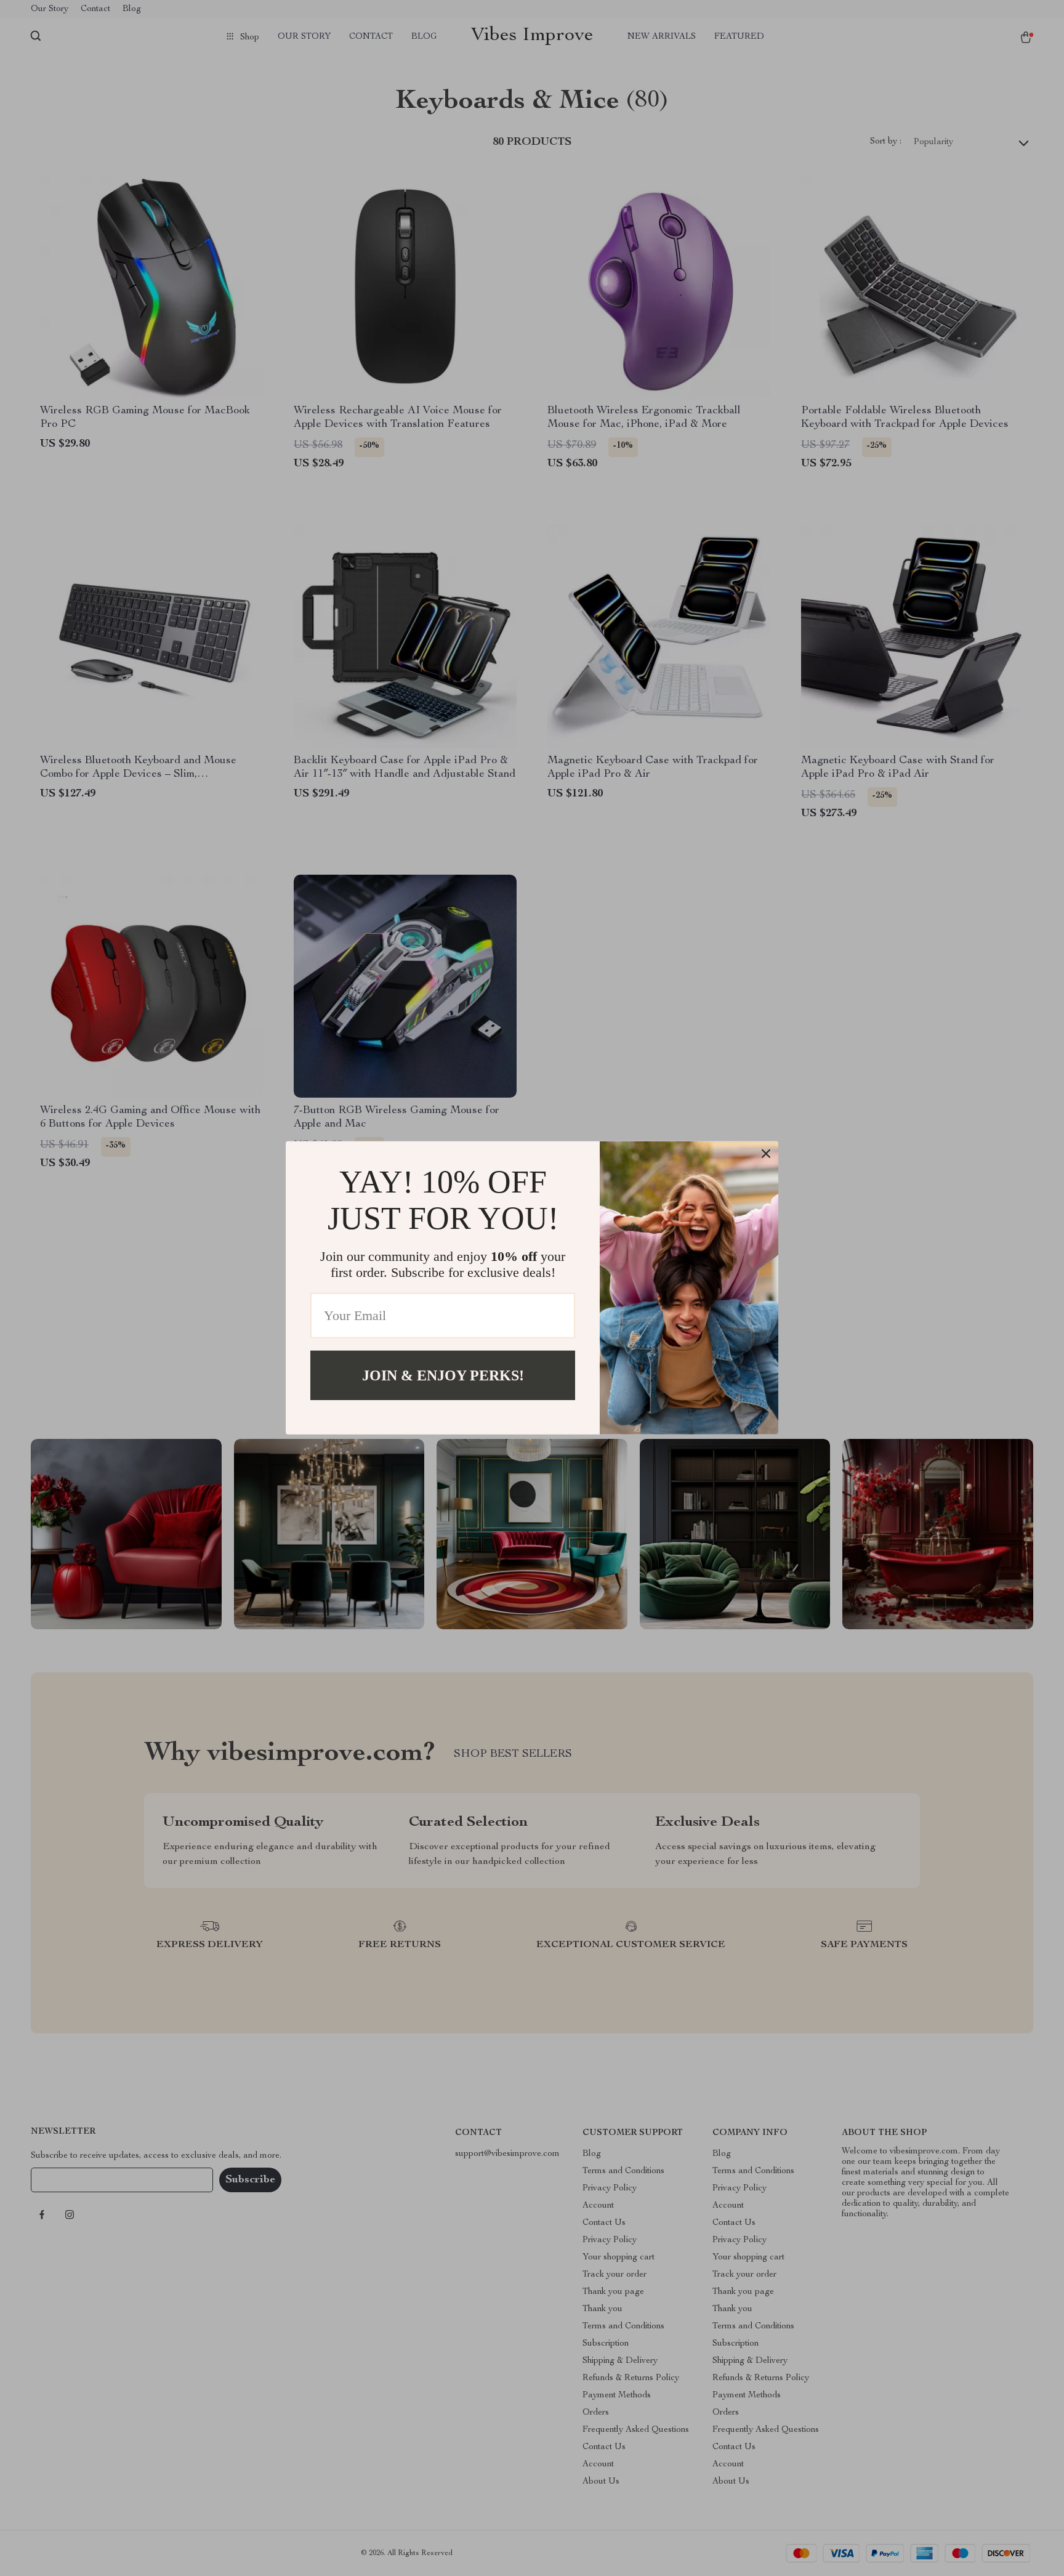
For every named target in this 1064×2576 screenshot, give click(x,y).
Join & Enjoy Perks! (443, 1375)
